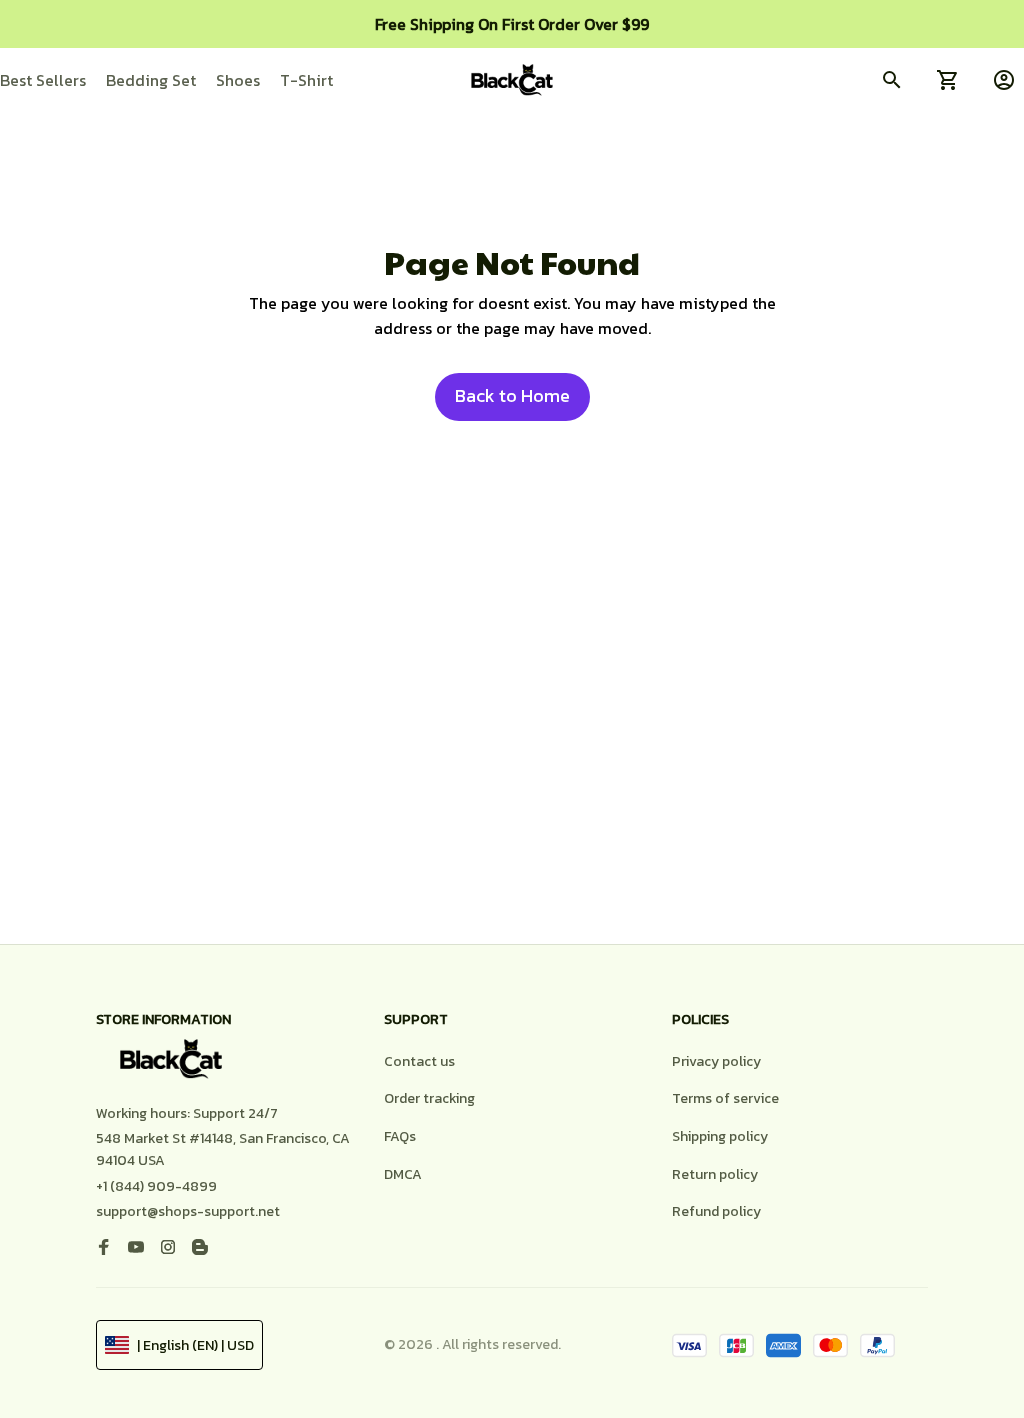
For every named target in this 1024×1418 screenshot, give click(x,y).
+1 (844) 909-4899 (156, 1186)
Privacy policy (716, 1061)
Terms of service (725, 1098)
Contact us (419, 1061)
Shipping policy (720, 1136)
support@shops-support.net (188, 1211)
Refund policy (716, 1211)
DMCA (403, 1174)
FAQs (400, 1136)
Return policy (715, 1174)
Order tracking (429, 1098)
